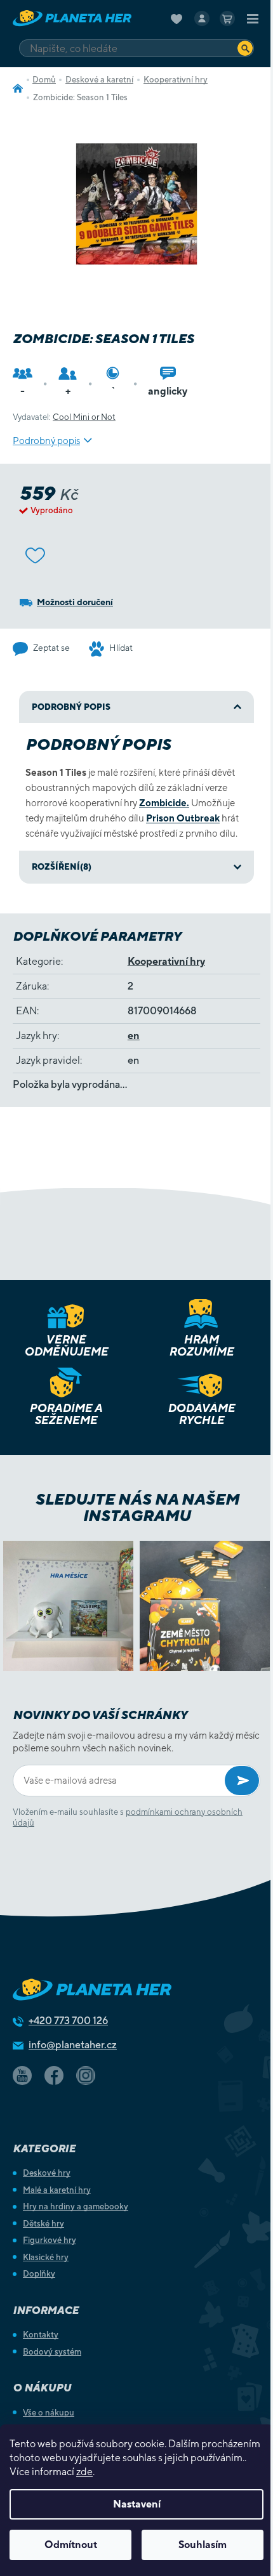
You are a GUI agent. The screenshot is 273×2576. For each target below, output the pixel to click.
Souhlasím (203, 2545)
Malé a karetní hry (57, 2190)
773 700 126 (68, 2021)
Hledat (245, 48)
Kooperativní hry (166, 961)
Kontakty (41, 2335)
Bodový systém (52, 2352)
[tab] (136, 867)
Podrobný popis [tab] (71, 707)
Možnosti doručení (75, 602)
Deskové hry (47, 2173)
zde (84, 2472)
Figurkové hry (50, 2240)
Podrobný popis (46, 441)
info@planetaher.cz (73, 2045)
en (134, 1036)
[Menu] (253, 18)
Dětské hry (43, 2224)
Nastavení (137, 2504)
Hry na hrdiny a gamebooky (76, 2207)
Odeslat (242, 1781)
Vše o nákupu (49, 2413)
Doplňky (39, 2274)
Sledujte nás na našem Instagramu (137, 1507)
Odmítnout (71, 2545)
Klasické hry (46, 2257)
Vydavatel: (64, 417)
